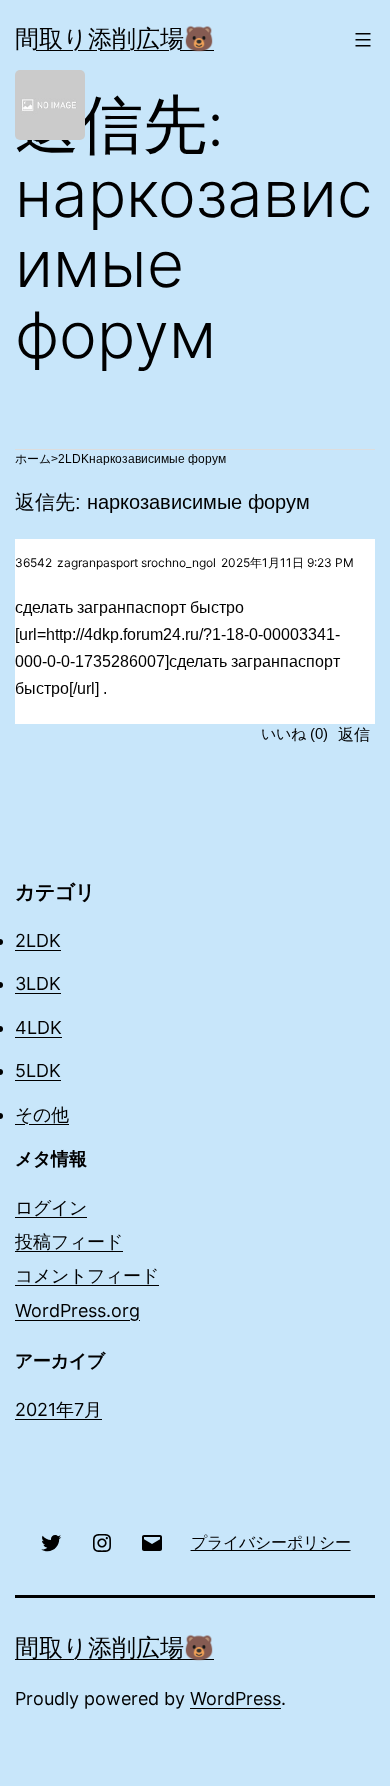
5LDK (38, 1070)
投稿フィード (69, 1241)
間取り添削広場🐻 (114, 38)
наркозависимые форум (157, 459)
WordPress (235, 1698)
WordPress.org (77, 1310)
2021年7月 (58, 1409)
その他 (42, 1114)
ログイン (51, 1207)
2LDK (73, 459)
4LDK (38, 1027)
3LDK (38, 983)
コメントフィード (87, 1275)
